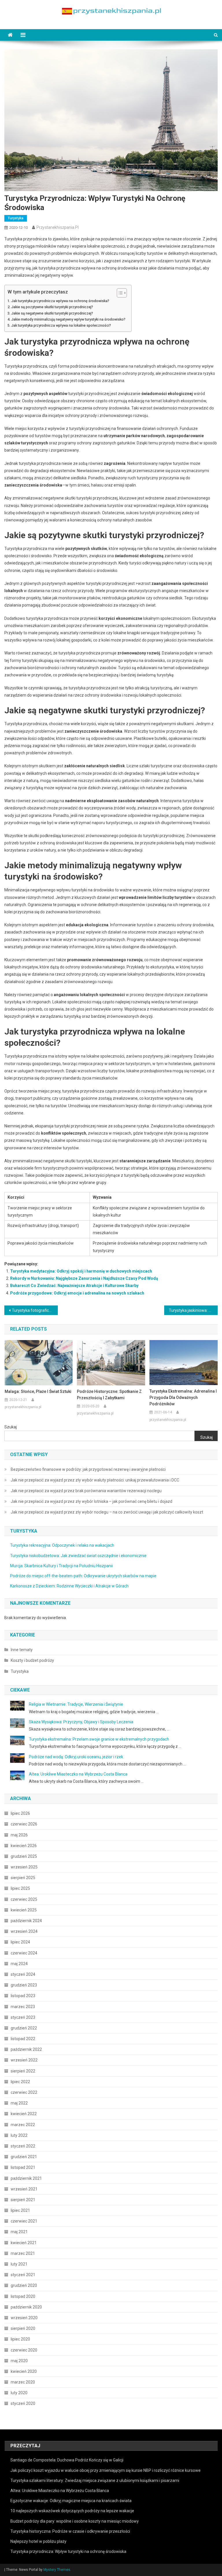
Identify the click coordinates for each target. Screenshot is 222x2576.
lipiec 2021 (20, 2210)
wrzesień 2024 (24, 1931)
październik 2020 (26, 2307)
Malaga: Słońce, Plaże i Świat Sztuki (38, 1391)
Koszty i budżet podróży (32, 1660)
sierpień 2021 (23, 2200)
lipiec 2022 (20, 2082)
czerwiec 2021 (24, 2221)
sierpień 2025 (23, 1878)
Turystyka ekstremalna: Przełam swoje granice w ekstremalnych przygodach (99, 1739)
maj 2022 (19, 2103)
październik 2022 (26, 2049)
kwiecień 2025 (24, 1910)
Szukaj (11, 1427)
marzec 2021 (23, 2253)
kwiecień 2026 (24, 1846)
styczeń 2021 (23, 2275)
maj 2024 (19, 1964)
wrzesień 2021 (24, 2189)
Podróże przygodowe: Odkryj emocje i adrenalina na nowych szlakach (77, 1293)
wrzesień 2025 (24, 1867)
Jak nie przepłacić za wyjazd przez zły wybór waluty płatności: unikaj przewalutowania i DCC (95, 1480)
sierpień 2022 (23, 2071)
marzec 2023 (23, 2007)
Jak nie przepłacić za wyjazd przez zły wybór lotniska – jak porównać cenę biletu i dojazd (91, 1501)
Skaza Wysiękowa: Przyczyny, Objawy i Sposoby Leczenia (81, 1722)
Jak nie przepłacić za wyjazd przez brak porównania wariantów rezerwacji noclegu (86, 1491)
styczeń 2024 (23, 1974)
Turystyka (16, 218)
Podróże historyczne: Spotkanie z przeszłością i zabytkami (109, 1395)
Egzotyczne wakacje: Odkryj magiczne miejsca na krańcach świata (71, 2501)
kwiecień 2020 (24, 2371)
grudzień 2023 (24, 1985)
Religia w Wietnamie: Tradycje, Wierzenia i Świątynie (76, 1704)
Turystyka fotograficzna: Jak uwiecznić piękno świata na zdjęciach (35, 1310)
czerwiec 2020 (24, 2350)
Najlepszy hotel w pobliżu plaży (38, 2541)
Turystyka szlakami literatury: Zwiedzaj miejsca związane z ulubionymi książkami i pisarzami (95, 2480)
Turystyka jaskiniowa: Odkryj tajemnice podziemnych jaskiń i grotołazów (193, 1310)
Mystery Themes (57, 2570)
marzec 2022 (23, 2125)
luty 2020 (19, 2393)
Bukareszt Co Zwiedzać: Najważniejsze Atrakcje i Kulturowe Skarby (74, 1286)
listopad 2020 (23, 2296)
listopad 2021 (23, 2167)
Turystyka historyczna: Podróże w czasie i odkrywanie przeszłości (70, 2531)
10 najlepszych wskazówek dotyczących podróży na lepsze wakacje (72, 2511)
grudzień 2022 (24, 2028)
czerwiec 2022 (24, 2092)
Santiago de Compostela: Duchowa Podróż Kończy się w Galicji (67, 2460)
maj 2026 (19, 1835)
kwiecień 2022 (24, 2114)
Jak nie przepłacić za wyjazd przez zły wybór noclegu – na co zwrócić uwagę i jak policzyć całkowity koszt (107, 1512)
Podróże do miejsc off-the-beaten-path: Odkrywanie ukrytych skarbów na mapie (83, 1576)
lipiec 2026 (20, 1813)
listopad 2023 (23, 1996)
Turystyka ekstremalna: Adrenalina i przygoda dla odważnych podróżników (183, 1398)
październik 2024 (26, 1921)
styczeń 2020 (23, 2403)
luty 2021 (19, 2264)
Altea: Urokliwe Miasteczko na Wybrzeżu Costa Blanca (78, 1774)
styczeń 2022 (23, 2146)
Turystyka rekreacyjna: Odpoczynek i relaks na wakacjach (62, 1545)
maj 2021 (19, 2232)
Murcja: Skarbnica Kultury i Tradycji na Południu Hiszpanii (61, 1566)
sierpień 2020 (23, 2328)
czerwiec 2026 (24, 1824)
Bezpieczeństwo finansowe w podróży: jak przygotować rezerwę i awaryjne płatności (88, 1469)
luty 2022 (19, 2135)
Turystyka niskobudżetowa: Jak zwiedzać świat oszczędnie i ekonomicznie (78, 1556)
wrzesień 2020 (24, 2318)
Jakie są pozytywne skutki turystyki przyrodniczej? (52, 307)
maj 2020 (19, 2361)
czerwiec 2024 (24, 1953)
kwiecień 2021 (24, 2243)
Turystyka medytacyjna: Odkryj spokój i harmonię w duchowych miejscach (81, 1271)
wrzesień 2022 (24, 2060)
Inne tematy (22, 1650)
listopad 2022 (23, 2039)
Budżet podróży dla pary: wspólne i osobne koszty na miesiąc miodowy (75, 2521)
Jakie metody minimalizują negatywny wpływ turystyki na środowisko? (68, 319)
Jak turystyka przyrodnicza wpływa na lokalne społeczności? (61, 325)
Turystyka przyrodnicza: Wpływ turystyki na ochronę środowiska (68, 2551)
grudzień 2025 (24, 1856)
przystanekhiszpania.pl (58, 227)
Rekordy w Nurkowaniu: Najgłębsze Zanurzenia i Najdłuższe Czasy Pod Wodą (84, 1278)
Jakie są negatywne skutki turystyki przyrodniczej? (52, 313)
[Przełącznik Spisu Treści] (119, 293)
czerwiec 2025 (24, 1899)
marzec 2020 (23, 2382)
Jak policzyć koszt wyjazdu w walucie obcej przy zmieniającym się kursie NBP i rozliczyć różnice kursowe (106, 2470)
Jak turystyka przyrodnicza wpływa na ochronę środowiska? (60, 301)
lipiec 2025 (20, 1888)
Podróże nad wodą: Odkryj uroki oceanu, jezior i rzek (76, 1757)
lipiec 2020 (20, 2339)
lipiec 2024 (20, 1942)
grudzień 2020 (24, 2285)
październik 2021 (26, 2178)
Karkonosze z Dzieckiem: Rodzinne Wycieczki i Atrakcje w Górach (69, 1586)
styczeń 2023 (23, 2017)
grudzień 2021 (24, 2157)
